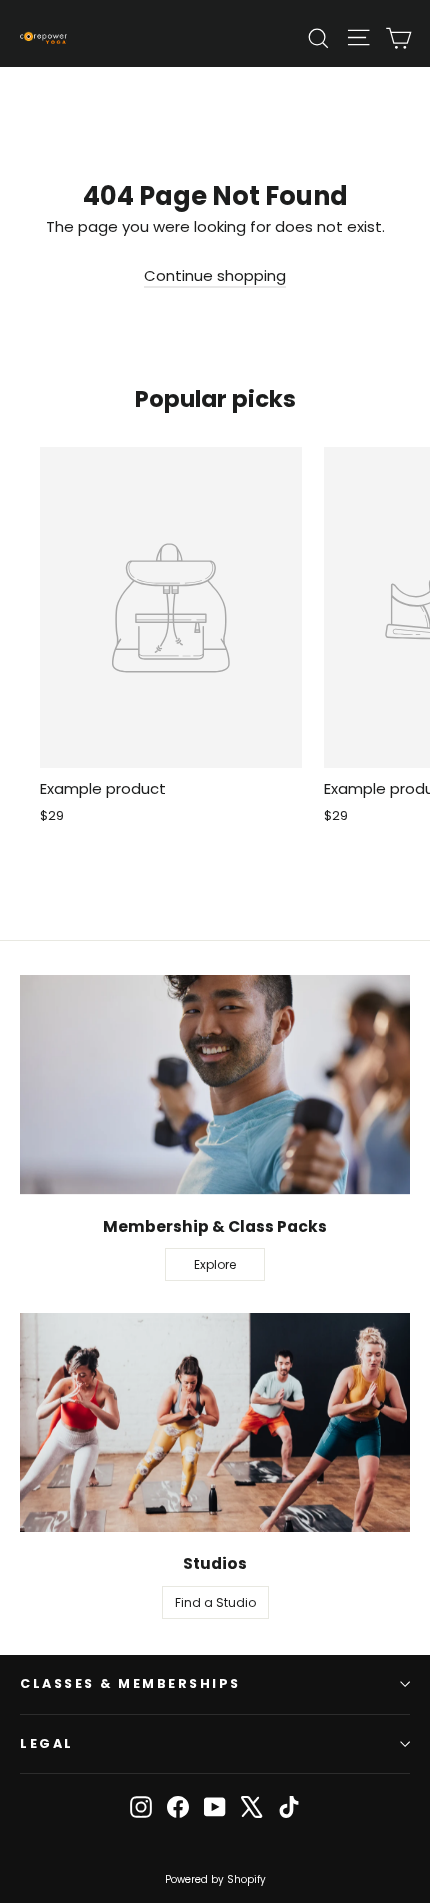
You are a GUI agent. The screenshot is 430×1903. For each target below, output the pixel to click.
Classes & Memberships (130, 1683)
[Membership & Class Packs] (215, 1084)
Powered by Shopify (215, 1879)
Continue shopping (215, 275)
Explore (215, 1264)
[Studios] (215, 1422)
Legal (47, 1743)
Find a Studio (215, 1602)
